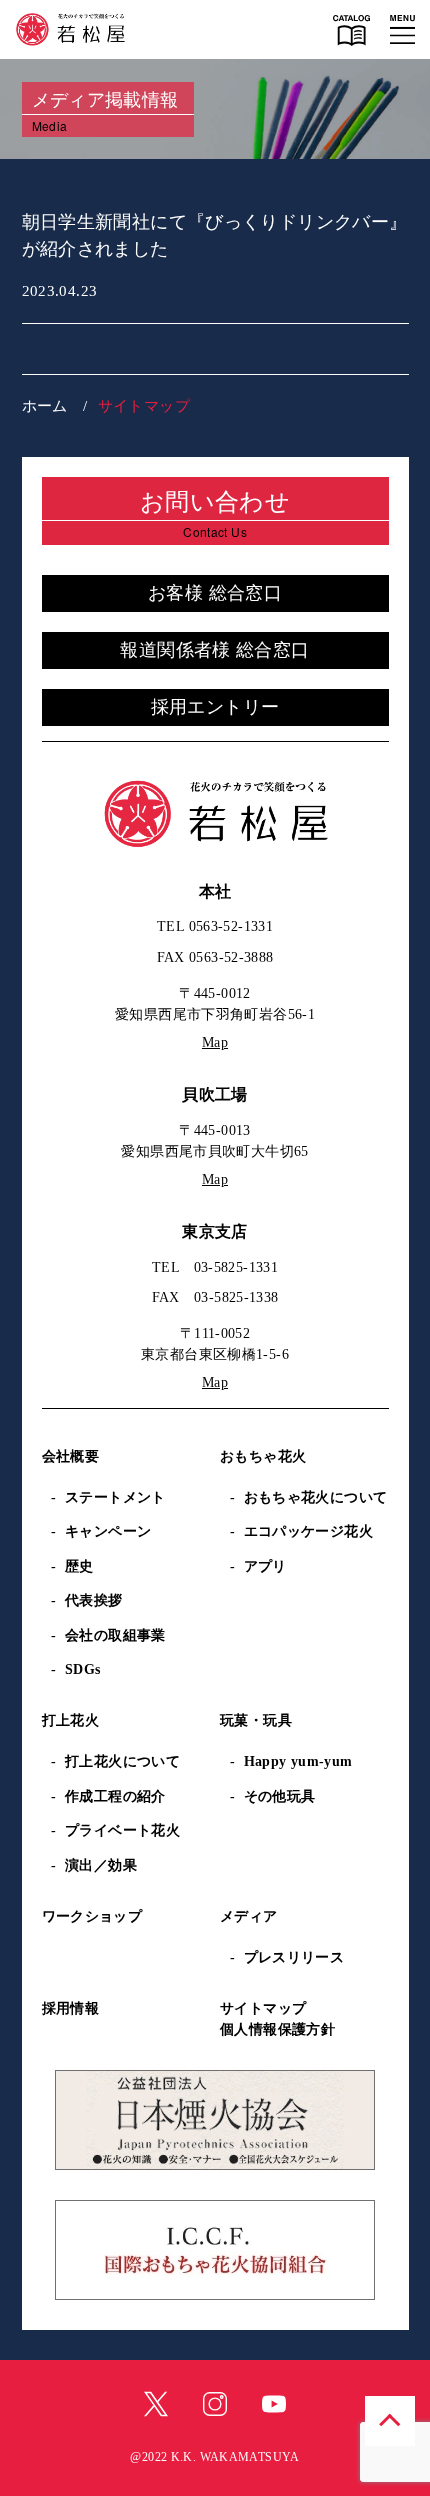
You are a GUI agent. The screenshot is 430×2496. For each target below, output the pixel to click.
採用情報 (71, 2008)
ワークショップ (92, 1916)
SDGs (83, 1669)
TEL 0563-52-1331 (215, 926)
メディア (249, 1916)
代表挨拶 (94, 1600)
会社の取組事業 (115, 1635)
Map (215, 1042)
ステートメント (115, 1497)
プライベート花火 (122, 1830)
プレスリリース (294, 1957)
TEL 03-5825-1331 (215, 1267)
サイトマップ (263, 2008)
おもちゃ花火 (263, 1456)
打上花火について (122, 1761)
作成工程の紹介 (115, 1796)
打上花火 (71, 1720)
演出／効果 (101, 1865)
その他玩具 (280, 1796)
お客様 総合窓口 (215, 593)
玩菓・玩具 (256, 1720)
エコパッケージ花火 (308, 1531)
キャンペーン (108, 1531)
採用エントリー (215, 707)
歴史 (79, 1566)
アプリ (265, 1566)
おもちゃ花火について (316, 1497)
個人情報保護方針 (277, 2029)
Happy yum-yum (298, 1761)
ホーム (45, 406)
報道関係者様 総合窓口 (214, 650)
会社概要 (71, 1456)
